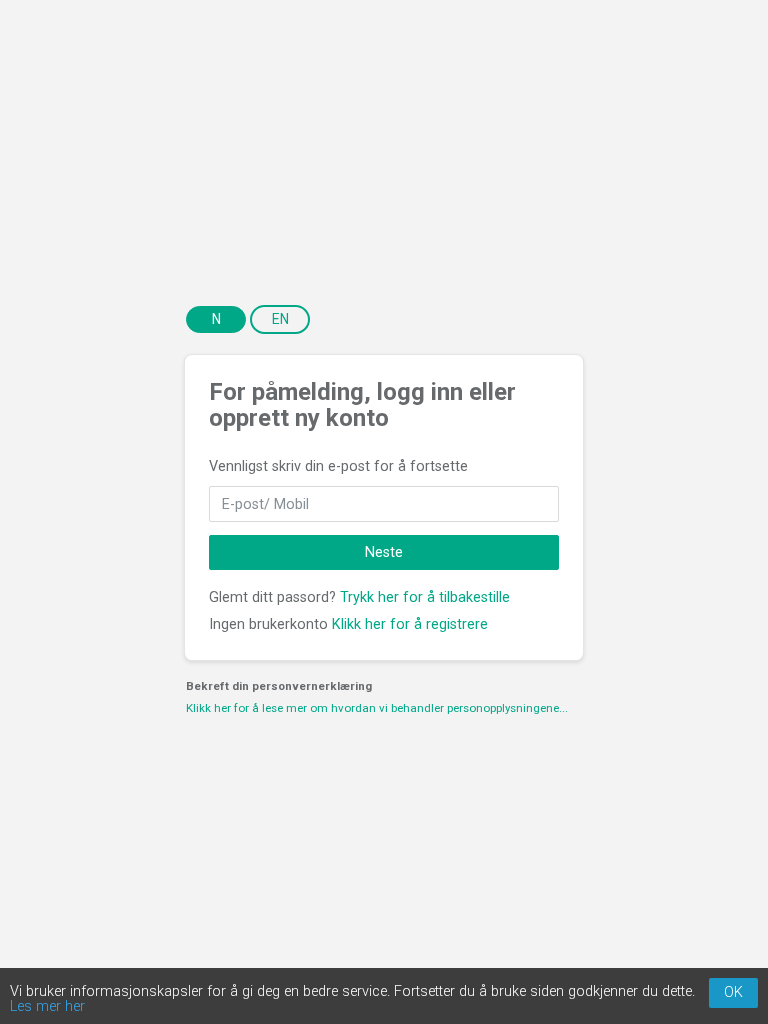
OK (733, 992)
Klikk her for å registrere (410, 624)
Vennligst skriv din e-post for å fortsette (338, 466)
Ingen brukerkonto (268, 624)
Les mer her (47, 1006)
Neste (384, 552)
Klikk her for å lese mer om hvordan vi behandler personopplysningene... (377, 708)
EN (280, 319)
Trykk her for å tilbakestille (425, 597)
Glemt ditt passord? (272, 597)
